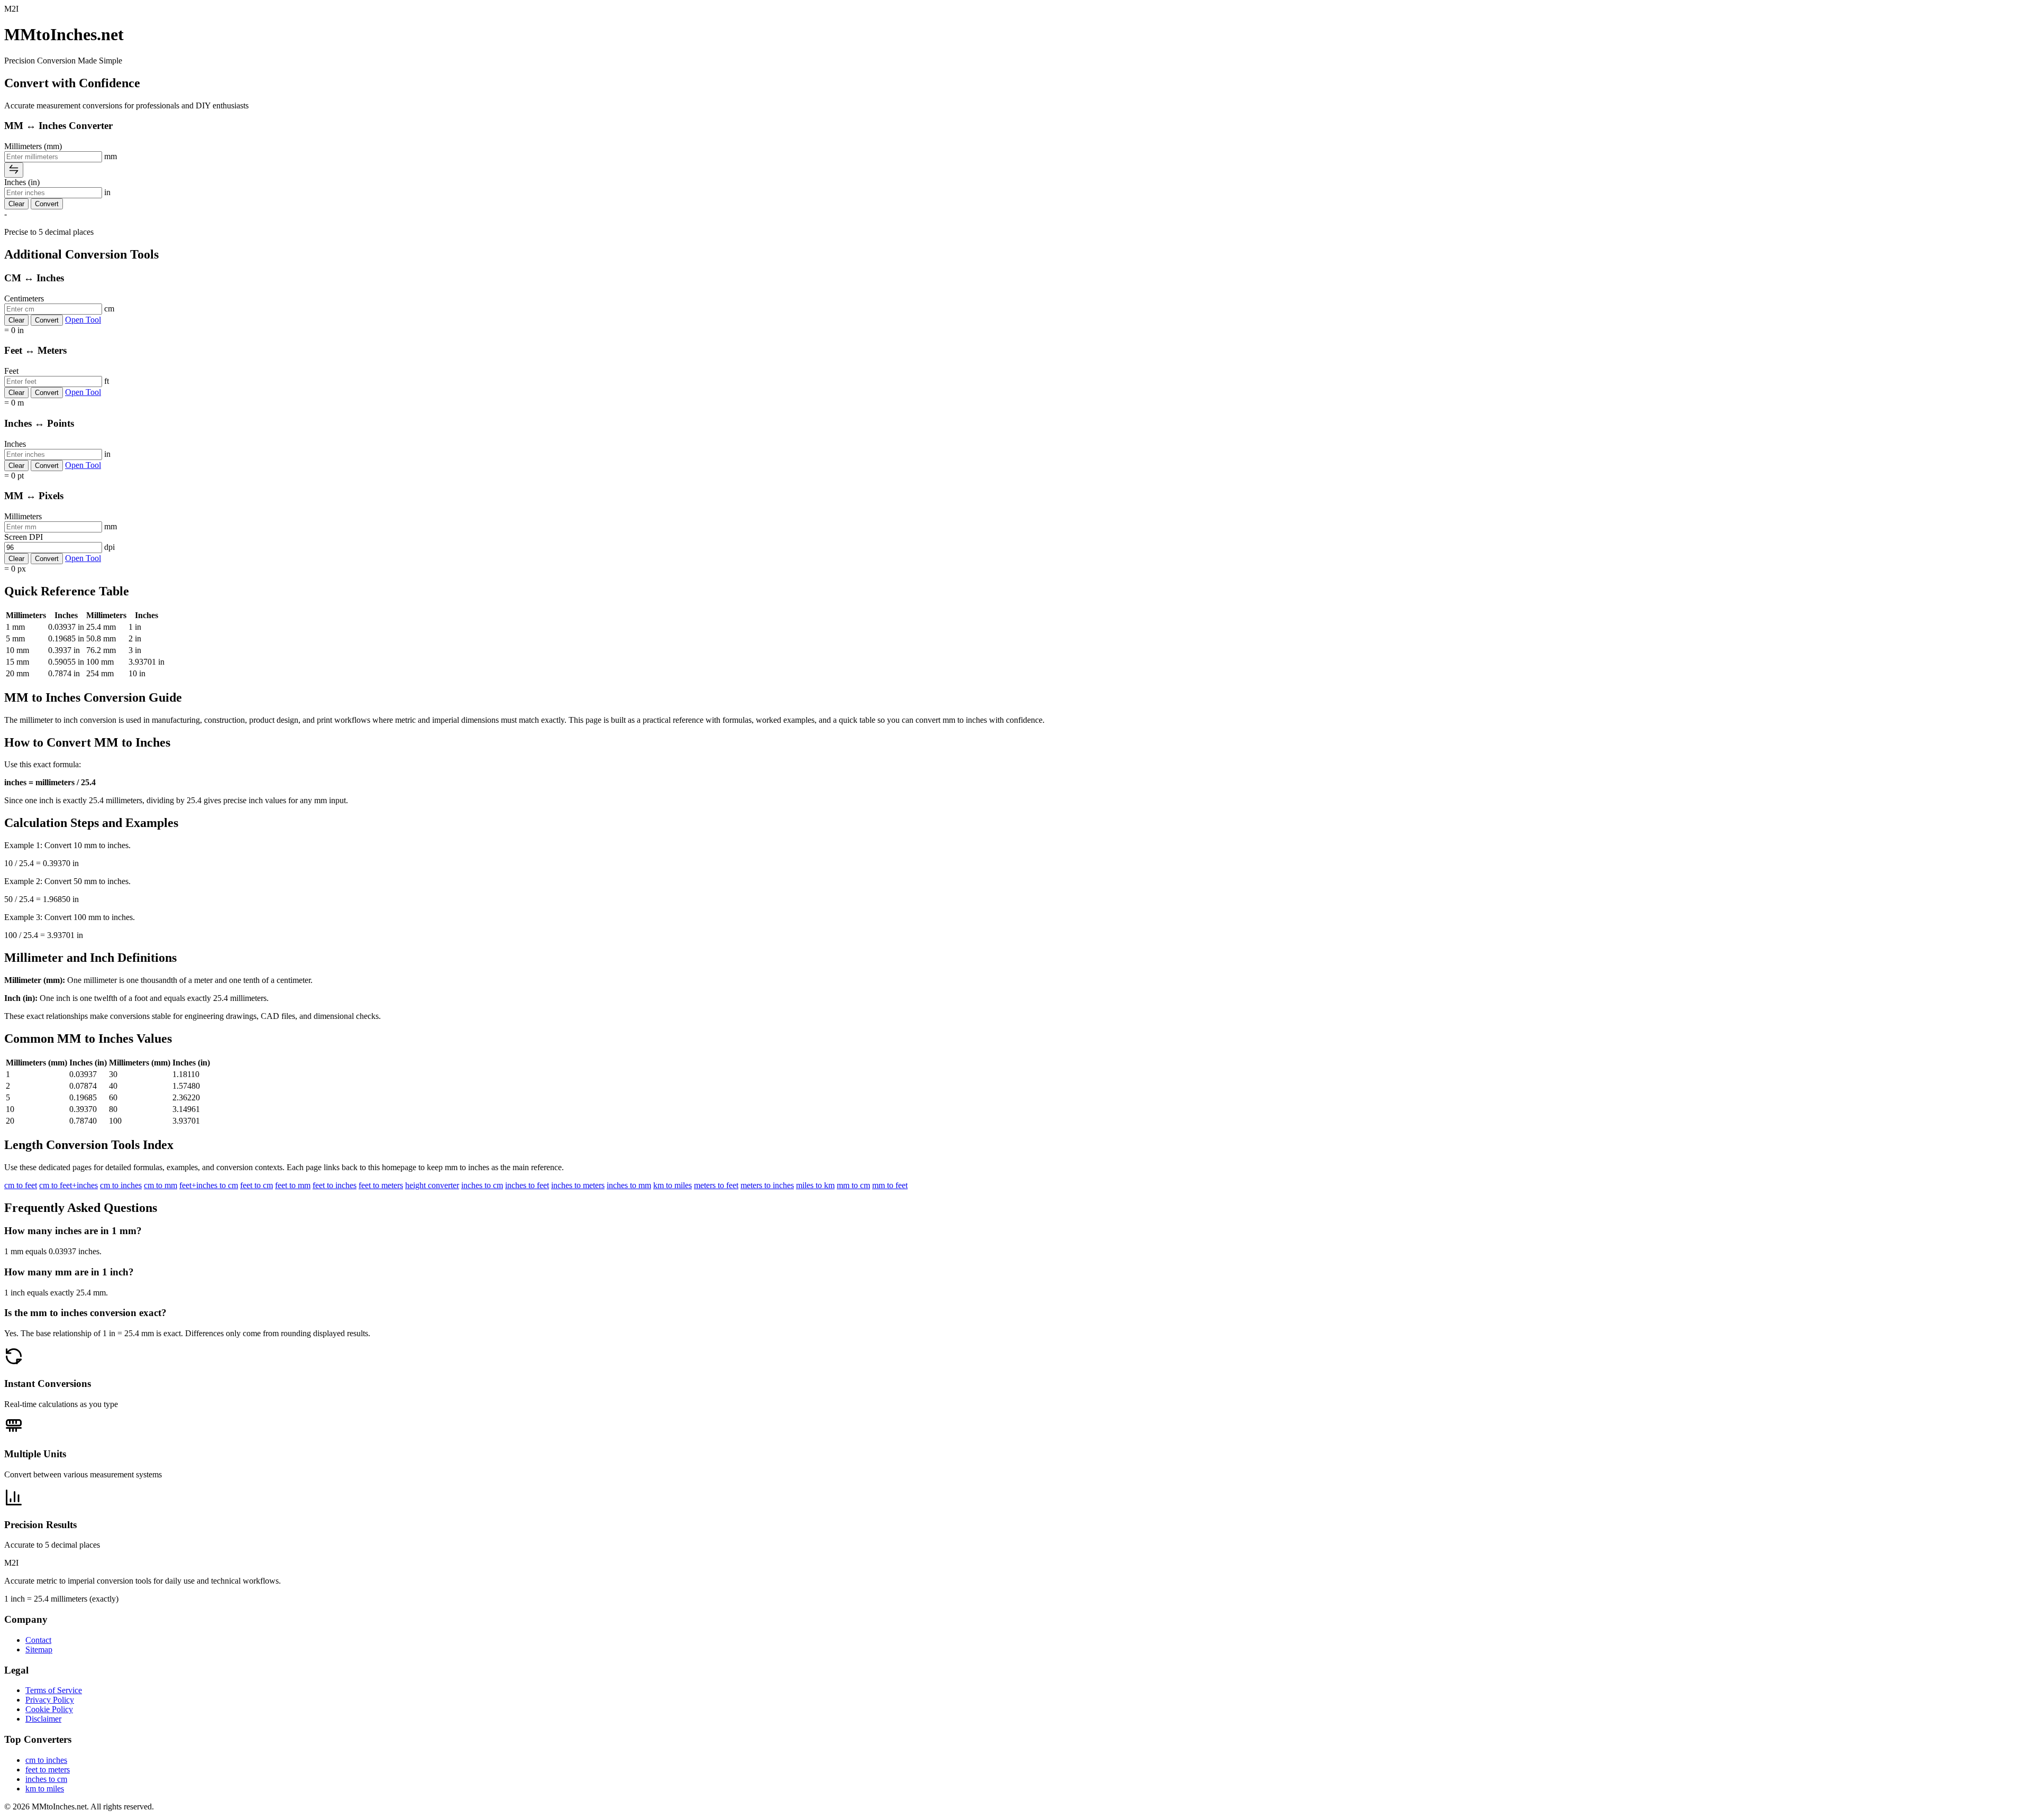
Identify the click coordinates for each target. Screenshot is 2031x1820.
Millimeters (23, 516)
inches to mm (629, 1185)
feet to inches (335, 1185)
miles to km (815, 1185)
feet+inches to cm (209, 1185)
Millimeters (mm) (33, 146)
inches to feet (527, 1185)
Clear (16, 204)
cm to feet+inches (68, 1185)
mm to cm (853, 1185)
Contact (38, 1640)
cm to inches (121, 1185)
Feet (11, 371)
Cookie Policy (49, 1709)
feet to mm (293, 1185)
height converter (432, 1185)
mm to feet (890, 1185)
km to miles (673, 1185)
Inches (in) (22, 182)
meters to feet (716, 1185)
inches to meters (578, 1185)
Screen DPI (24, 537)
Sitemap (39, 1649)
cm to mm (161, 1185)
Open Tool (83, 320)
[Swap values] (14, 170)
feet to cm (257, 1185)
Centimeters (24, 298)
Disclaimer (43, 1719)
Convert (47, 204)
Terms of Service (54, 1690)
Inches (15, 444)
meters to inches (767, 1185)
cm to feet (21, 1185)
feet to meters (381, 1185)
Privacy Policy (50, 1700)
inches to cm (482, 1185)
